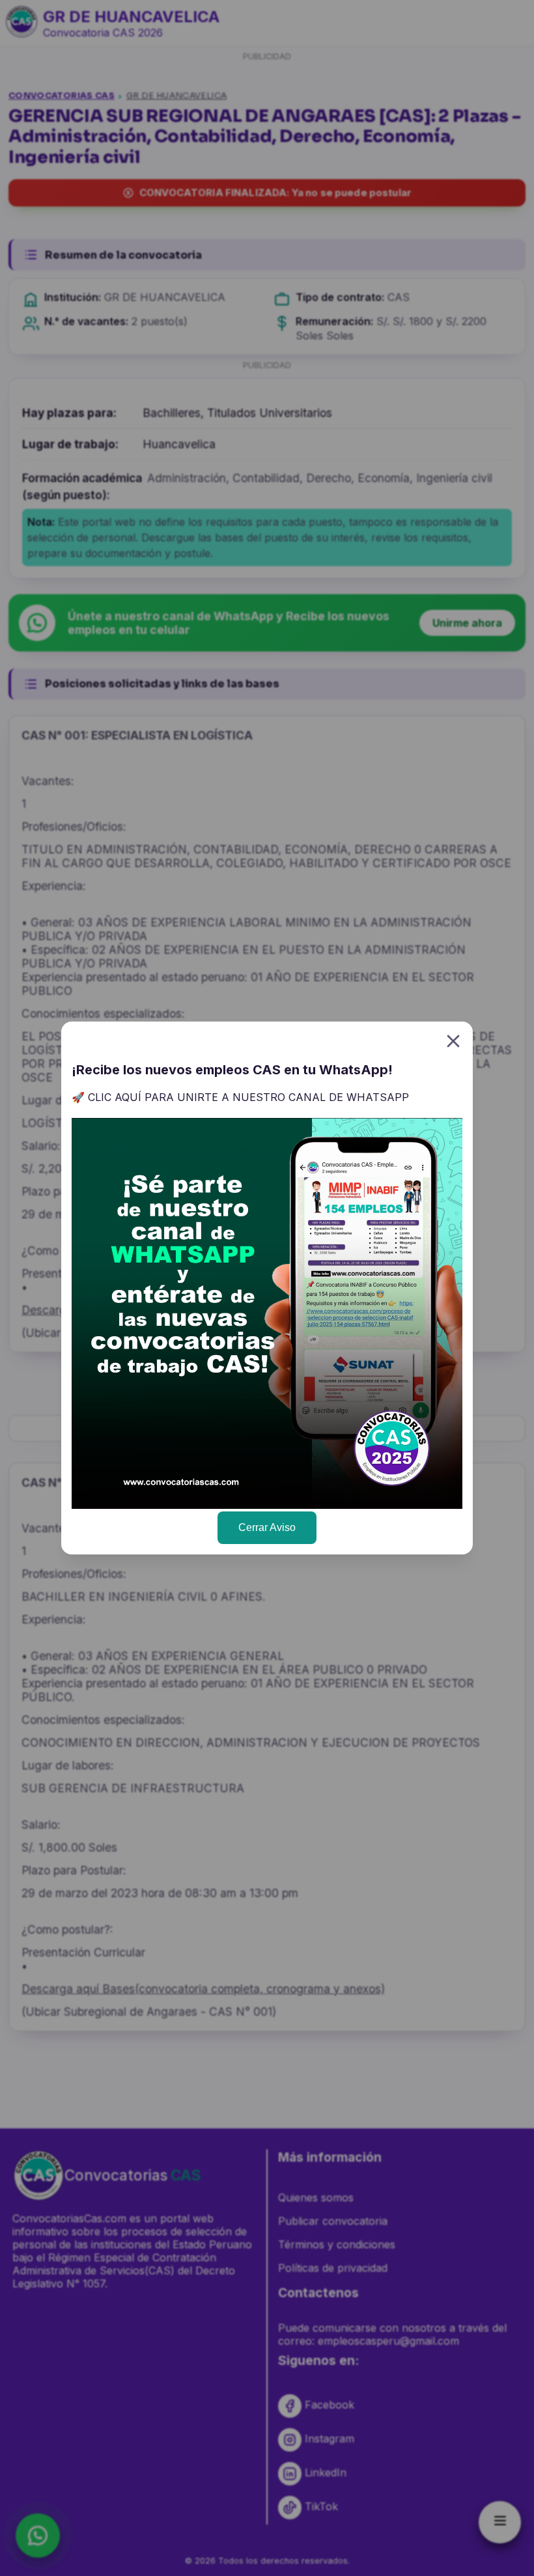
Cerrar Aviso (267, 1527)
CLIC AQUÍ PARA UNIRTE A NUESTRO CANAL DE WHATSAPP (248, 1097)
